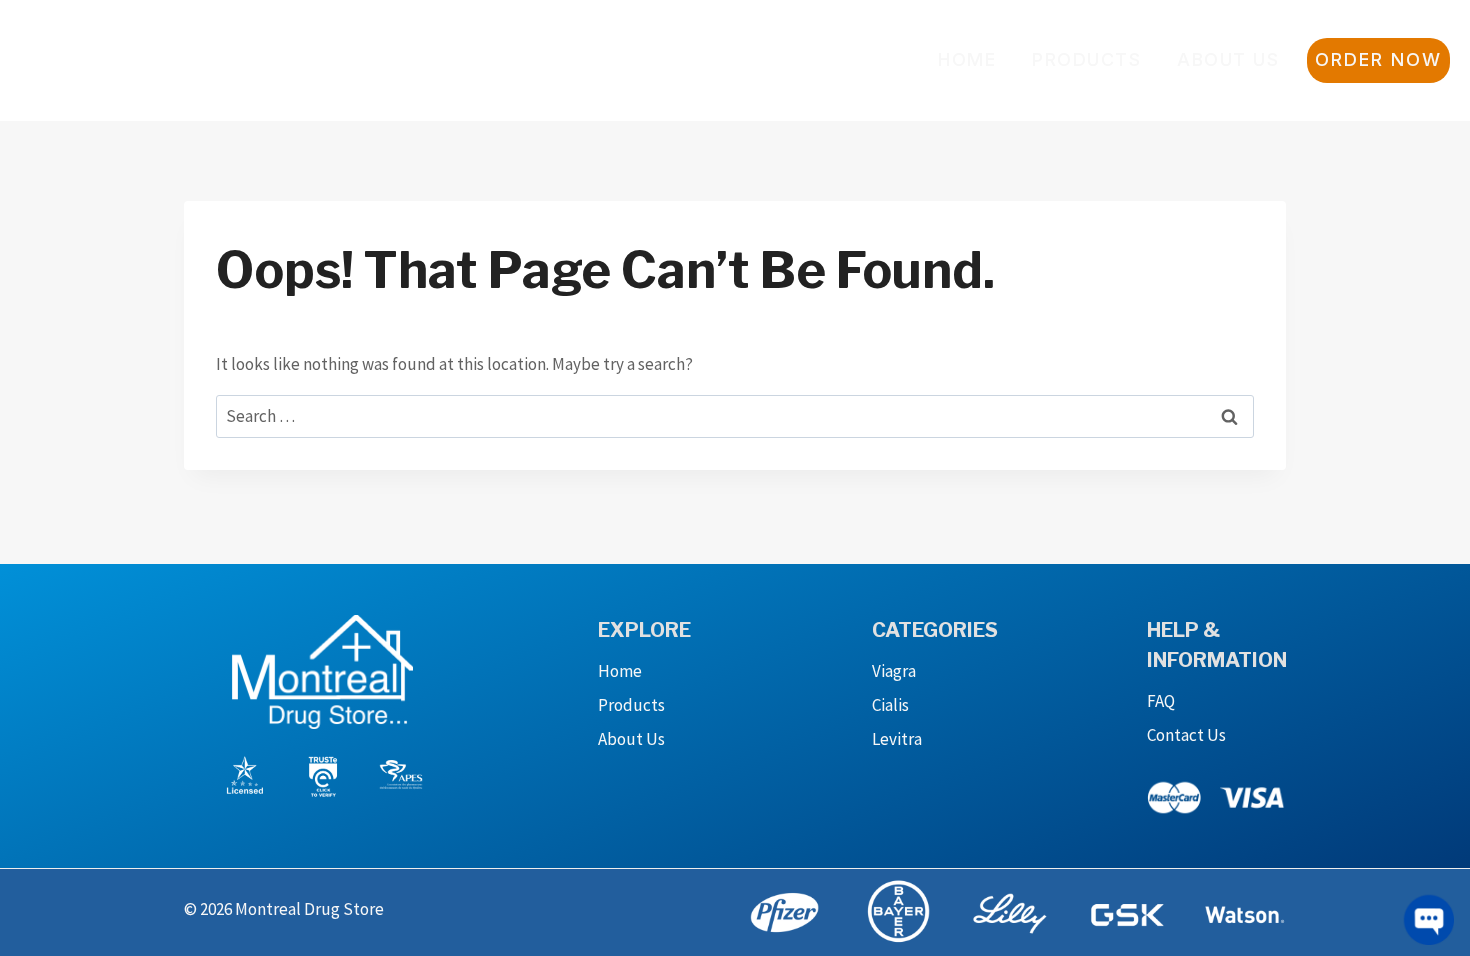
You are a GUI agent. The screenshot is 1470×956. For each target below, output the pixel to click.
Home (967, 59)
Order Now (1378, 59)
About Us (1228, 59)
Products (1086, 59)
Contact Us (1186, 735)
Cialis (890, 705)
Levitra (897, 739)
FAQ (1161, 701)
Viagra (894, 671)
